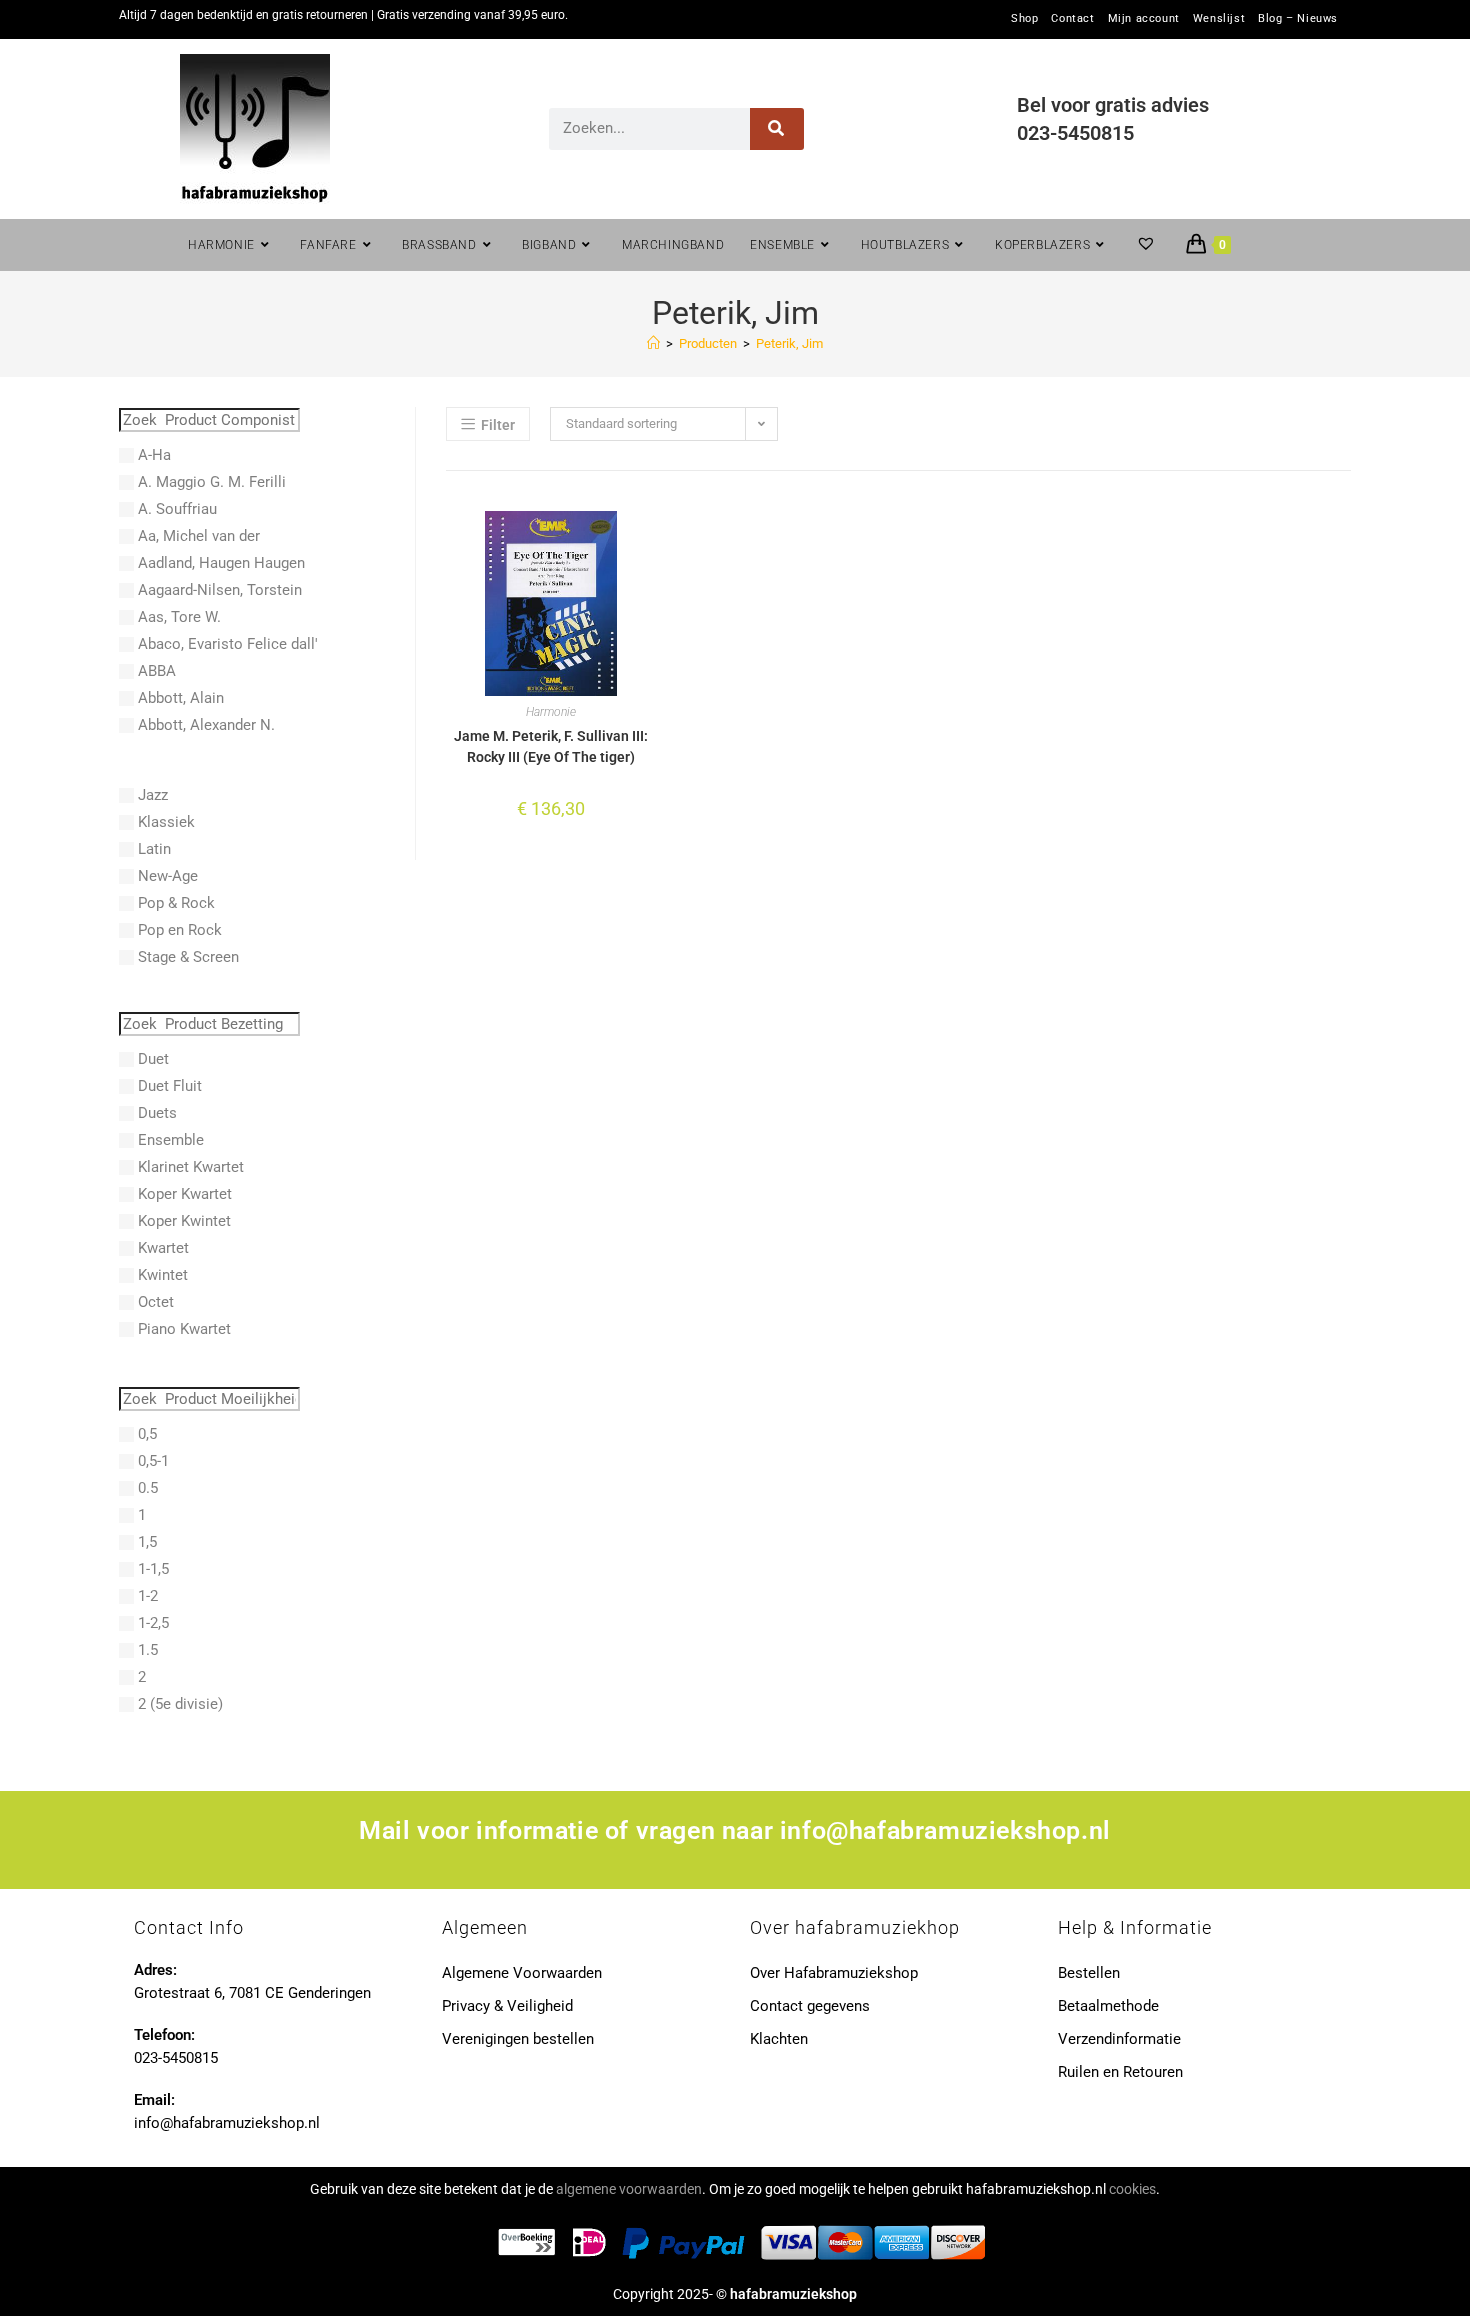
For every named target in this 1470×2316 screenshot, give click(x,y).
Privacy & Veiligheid (507, 2006)
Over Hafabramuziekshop (834, 1973)
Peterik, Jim (789, 343)
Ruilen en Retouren (1120, 2072)
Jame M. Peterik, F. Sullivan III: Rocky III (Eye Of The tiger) (551, 746)
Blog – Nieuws (1298, 19)
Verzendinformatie (1119, 2039)
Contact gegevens (810, 2006)
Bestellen (1089, 1973)
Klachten (779, 2039)
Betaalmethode (1108, 2006)
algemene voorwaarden (629, 2189)
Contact (1072, 19)
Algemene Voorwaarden (522, 1973)
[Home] (653, 343)
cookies (1132, 2189)
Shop (1024, 19)
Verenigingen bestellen (518, 2039)
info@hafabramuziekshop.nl (945, 1830)
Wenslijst (1219, 19)
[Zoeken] (777, 129)
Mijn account (1144, 19)
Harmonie (551, 712)
